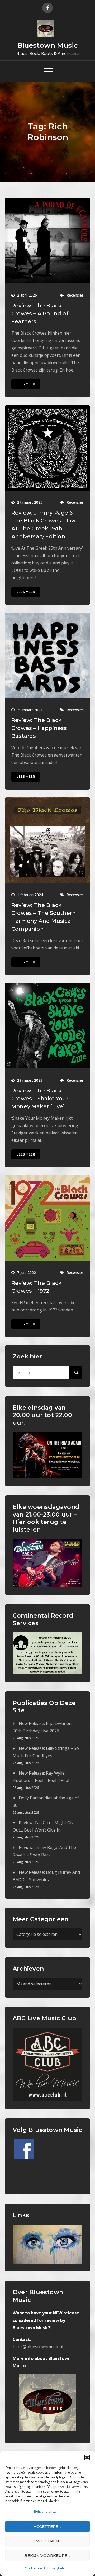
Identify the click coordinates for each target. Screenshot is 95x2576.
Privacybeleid (58, 2568)
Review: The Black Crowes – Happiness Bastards (39, 728)
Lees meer (26, 384)
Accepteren (48, 2527)
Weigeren (48, 2541)
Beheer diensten (46, 2511)
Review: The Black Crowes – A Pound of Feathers (40, 313)
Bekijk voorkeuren (47, 2556)
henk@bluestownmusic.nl (38, 2347)
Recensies (75, 295)
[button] (87, 2458)
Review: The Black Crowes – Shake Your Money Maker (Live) (40, 1099)
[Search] (76, 1372)
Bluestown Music (48, 45)
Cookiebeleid (35, 2568)
